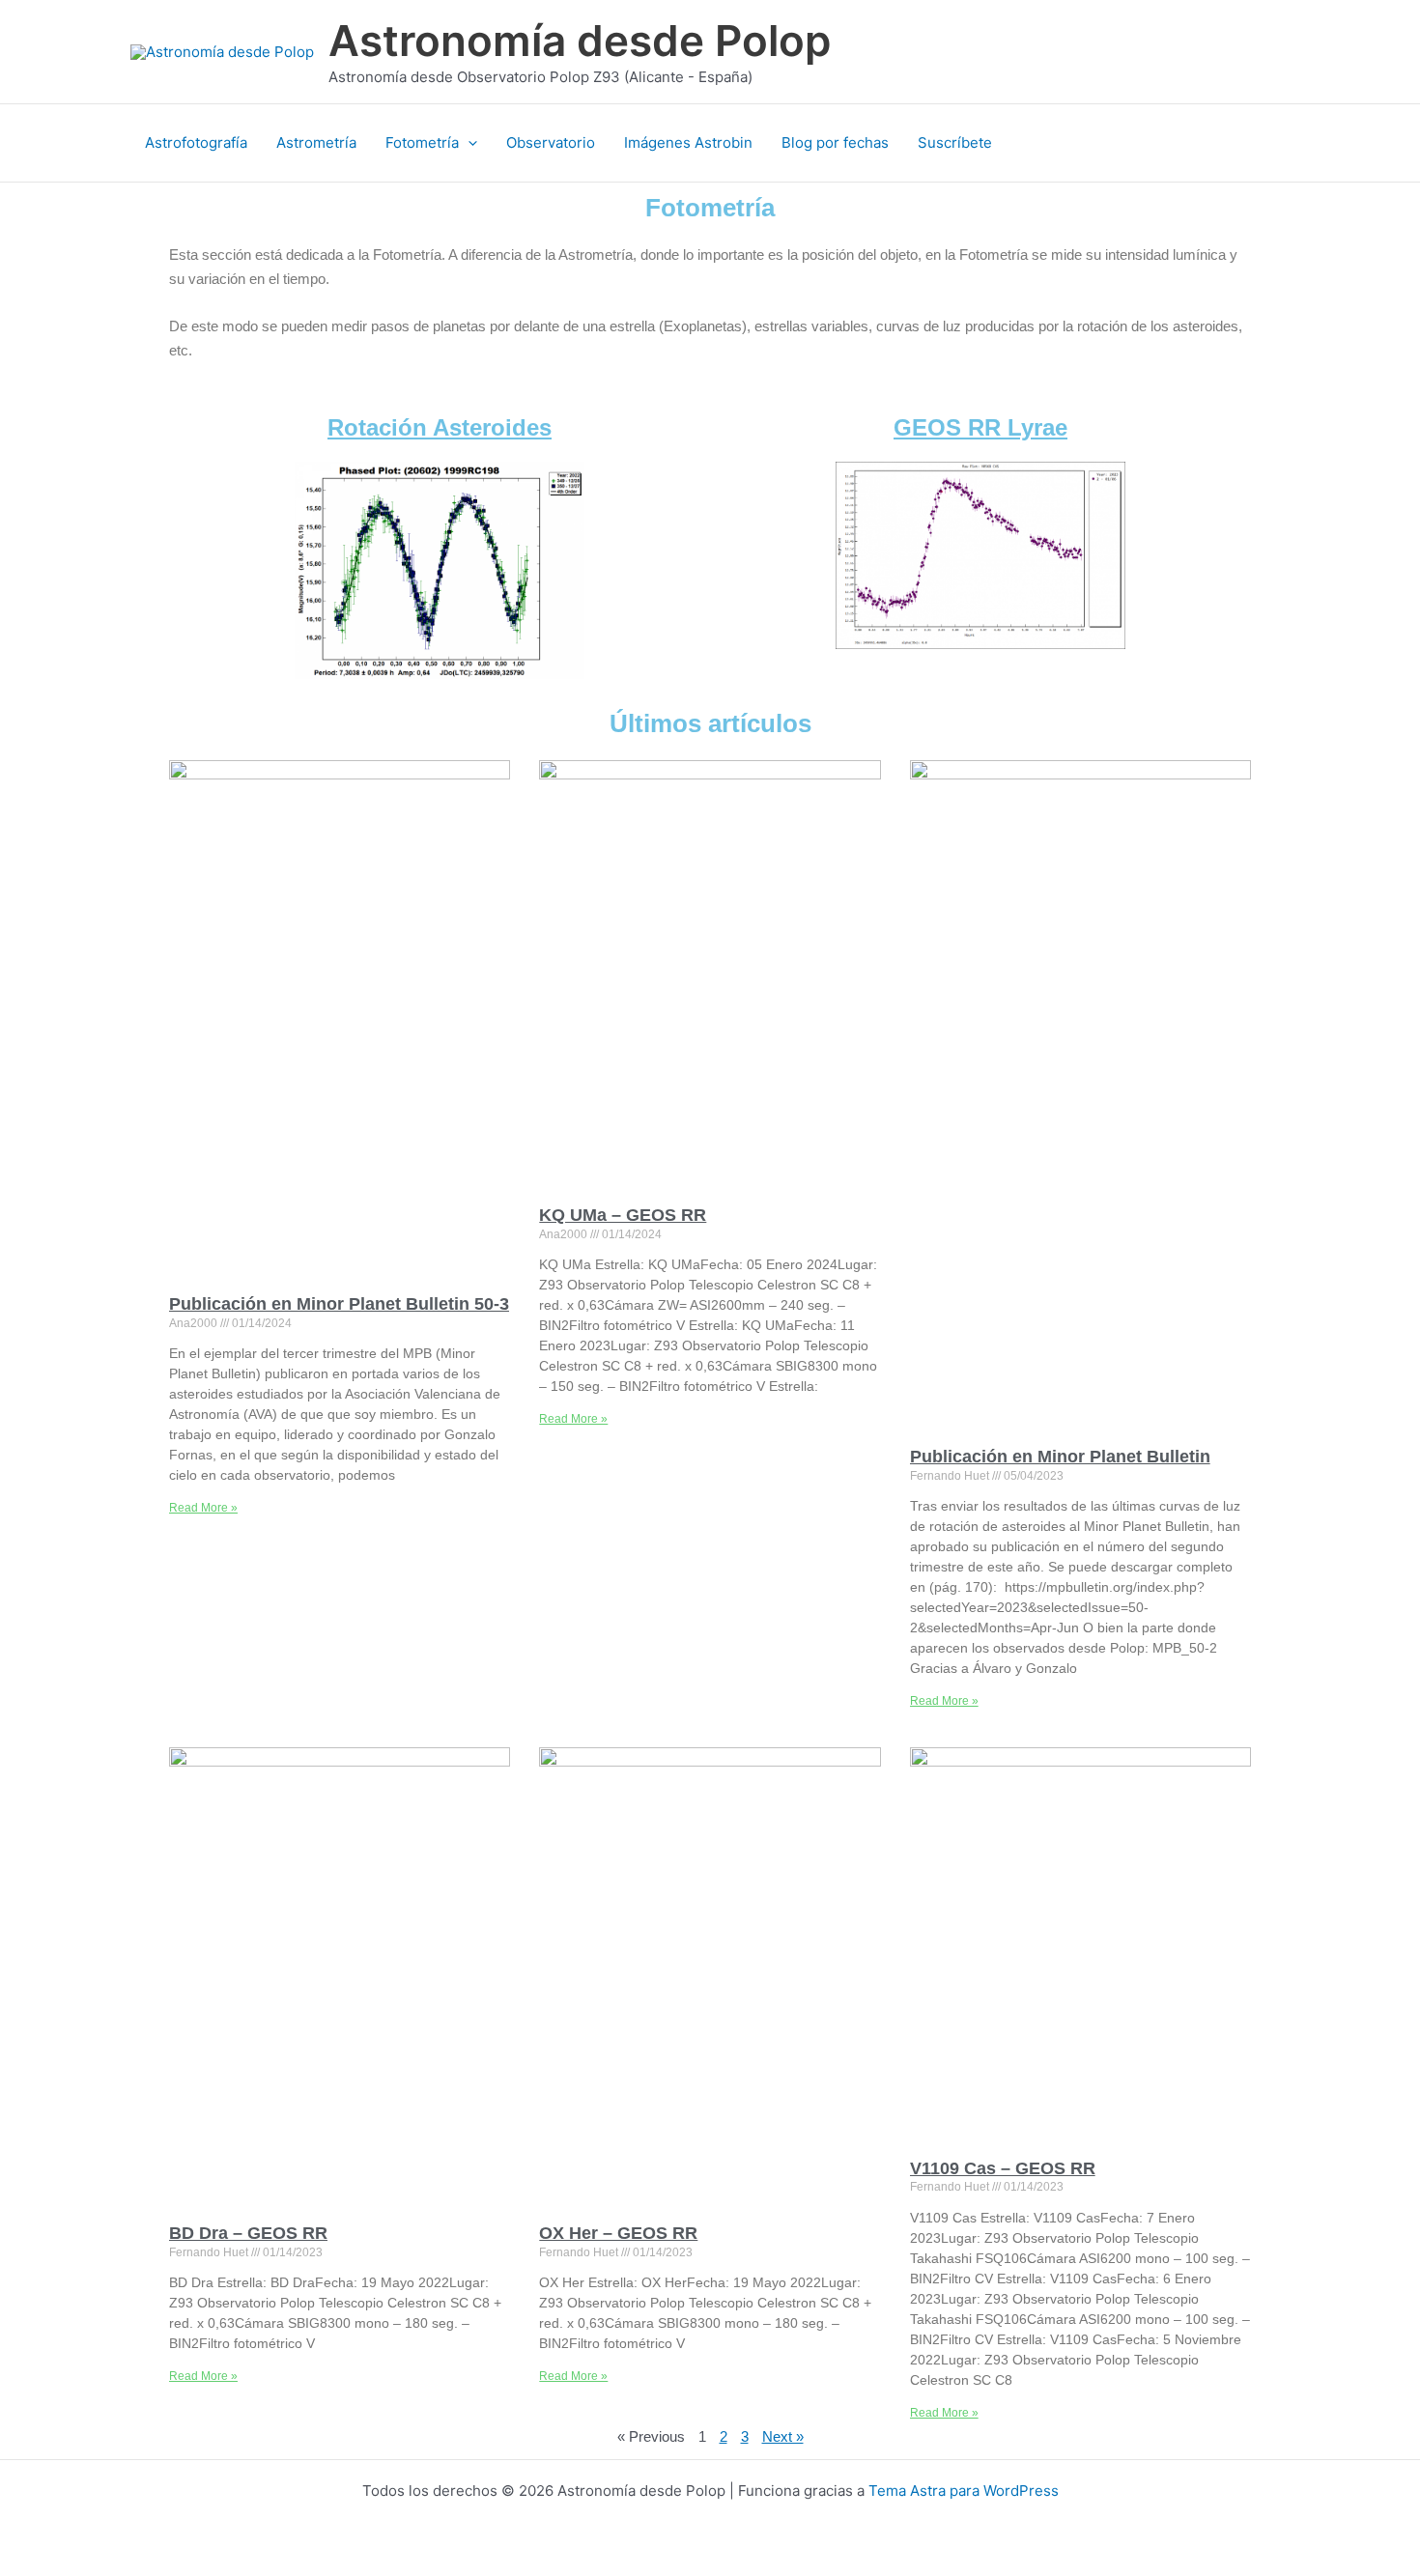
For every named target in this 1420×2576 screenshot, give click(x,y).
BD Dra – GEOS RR (248, 2233)
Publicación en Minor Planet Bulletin (1060, 1457)
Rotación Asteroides (440, 427)
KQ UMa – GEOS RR (623, 1215)
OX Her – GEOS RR (618, 2233)
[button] (468, 143)
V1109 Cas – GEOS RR (1003, 2168)
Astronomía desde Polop (580, 41)
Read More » (203, 1508)
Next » (783, 2436)
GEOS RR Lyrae (980, 427)
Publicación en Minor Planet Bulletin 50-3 (339, 1304)
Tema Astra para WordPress (964, 2491)
